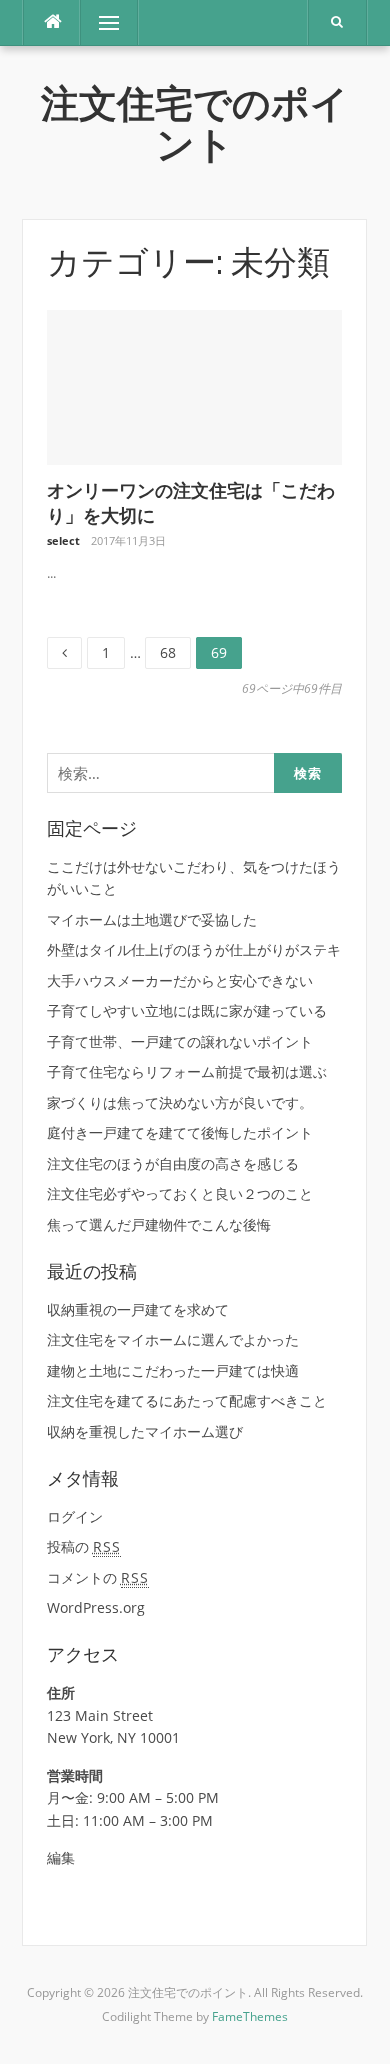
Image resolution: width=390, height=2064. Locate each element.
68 (168, 653)
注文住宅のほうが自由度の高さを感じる (173, 1163)
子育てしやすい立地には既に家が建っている (187, 1010)
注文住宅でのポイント (195, 124)
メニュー (109, 22)
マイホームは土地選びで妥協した (152, 919)
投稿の (84, 1546)
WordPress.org (96, 1607)
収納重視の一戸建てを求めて (138, 1309)
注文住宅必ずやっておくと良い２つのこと (180, 1193)
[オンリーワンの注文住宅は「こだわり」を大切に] (194, 385)
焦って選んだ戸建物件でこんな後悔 (159, 1224)
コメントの (98, 1577)
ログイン (75, 1516)
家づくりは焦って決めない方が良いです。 (180, 1102)
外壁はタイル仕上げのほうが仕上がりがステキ (194, 949)
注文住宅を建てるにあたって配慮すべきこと (187, 1400)
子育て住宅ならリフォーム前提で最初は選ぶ (187, 1071)
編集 (61, 1857)
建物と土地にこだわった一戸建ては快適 (173, 1370)
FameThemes (250, 2016)
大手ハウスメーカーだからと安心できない (180, 980)
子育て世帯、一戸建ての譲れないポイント (180, 1041)
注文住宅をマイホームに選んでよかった (173, 1339)
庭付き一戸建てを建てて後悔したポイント (180, 1132)
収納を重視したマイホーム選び (145, 1431)
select (63, 540)
